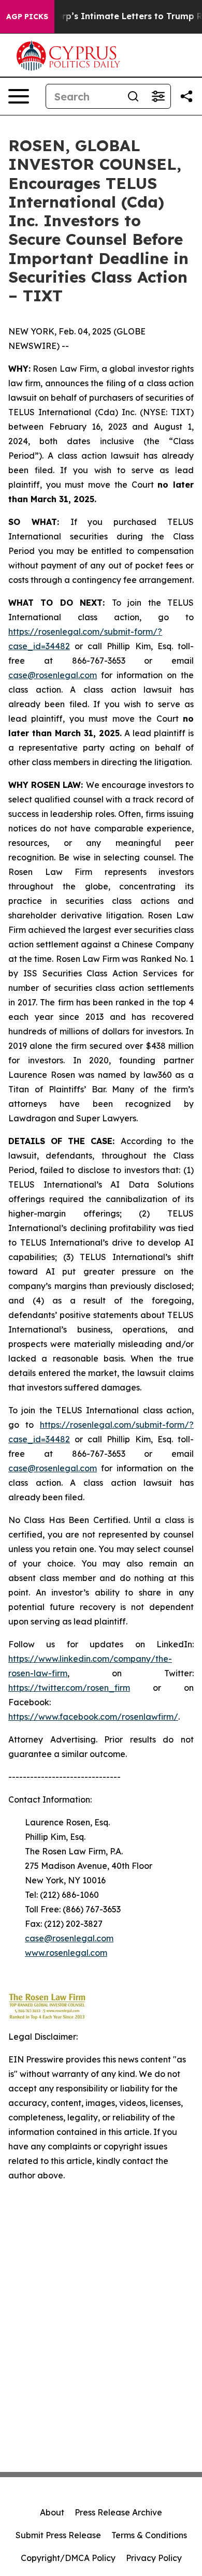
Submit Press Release (58, 2535)
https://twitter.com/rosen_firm (69, 1688)
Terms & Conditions (149, 2535)
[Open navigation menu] (19, 96)
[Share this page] (186, 96)
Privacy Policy (154, 2558)
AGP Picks (27, 17)
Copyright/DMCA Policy (68, 2558)
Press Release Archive (118, 2512)
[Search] (133, 96)
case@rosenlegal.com (53, 675)
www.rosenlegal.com (66, 1953)
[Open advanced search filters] (158, 96)
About (52, 2512)
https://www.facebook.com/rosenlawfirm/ (93, 1717)
